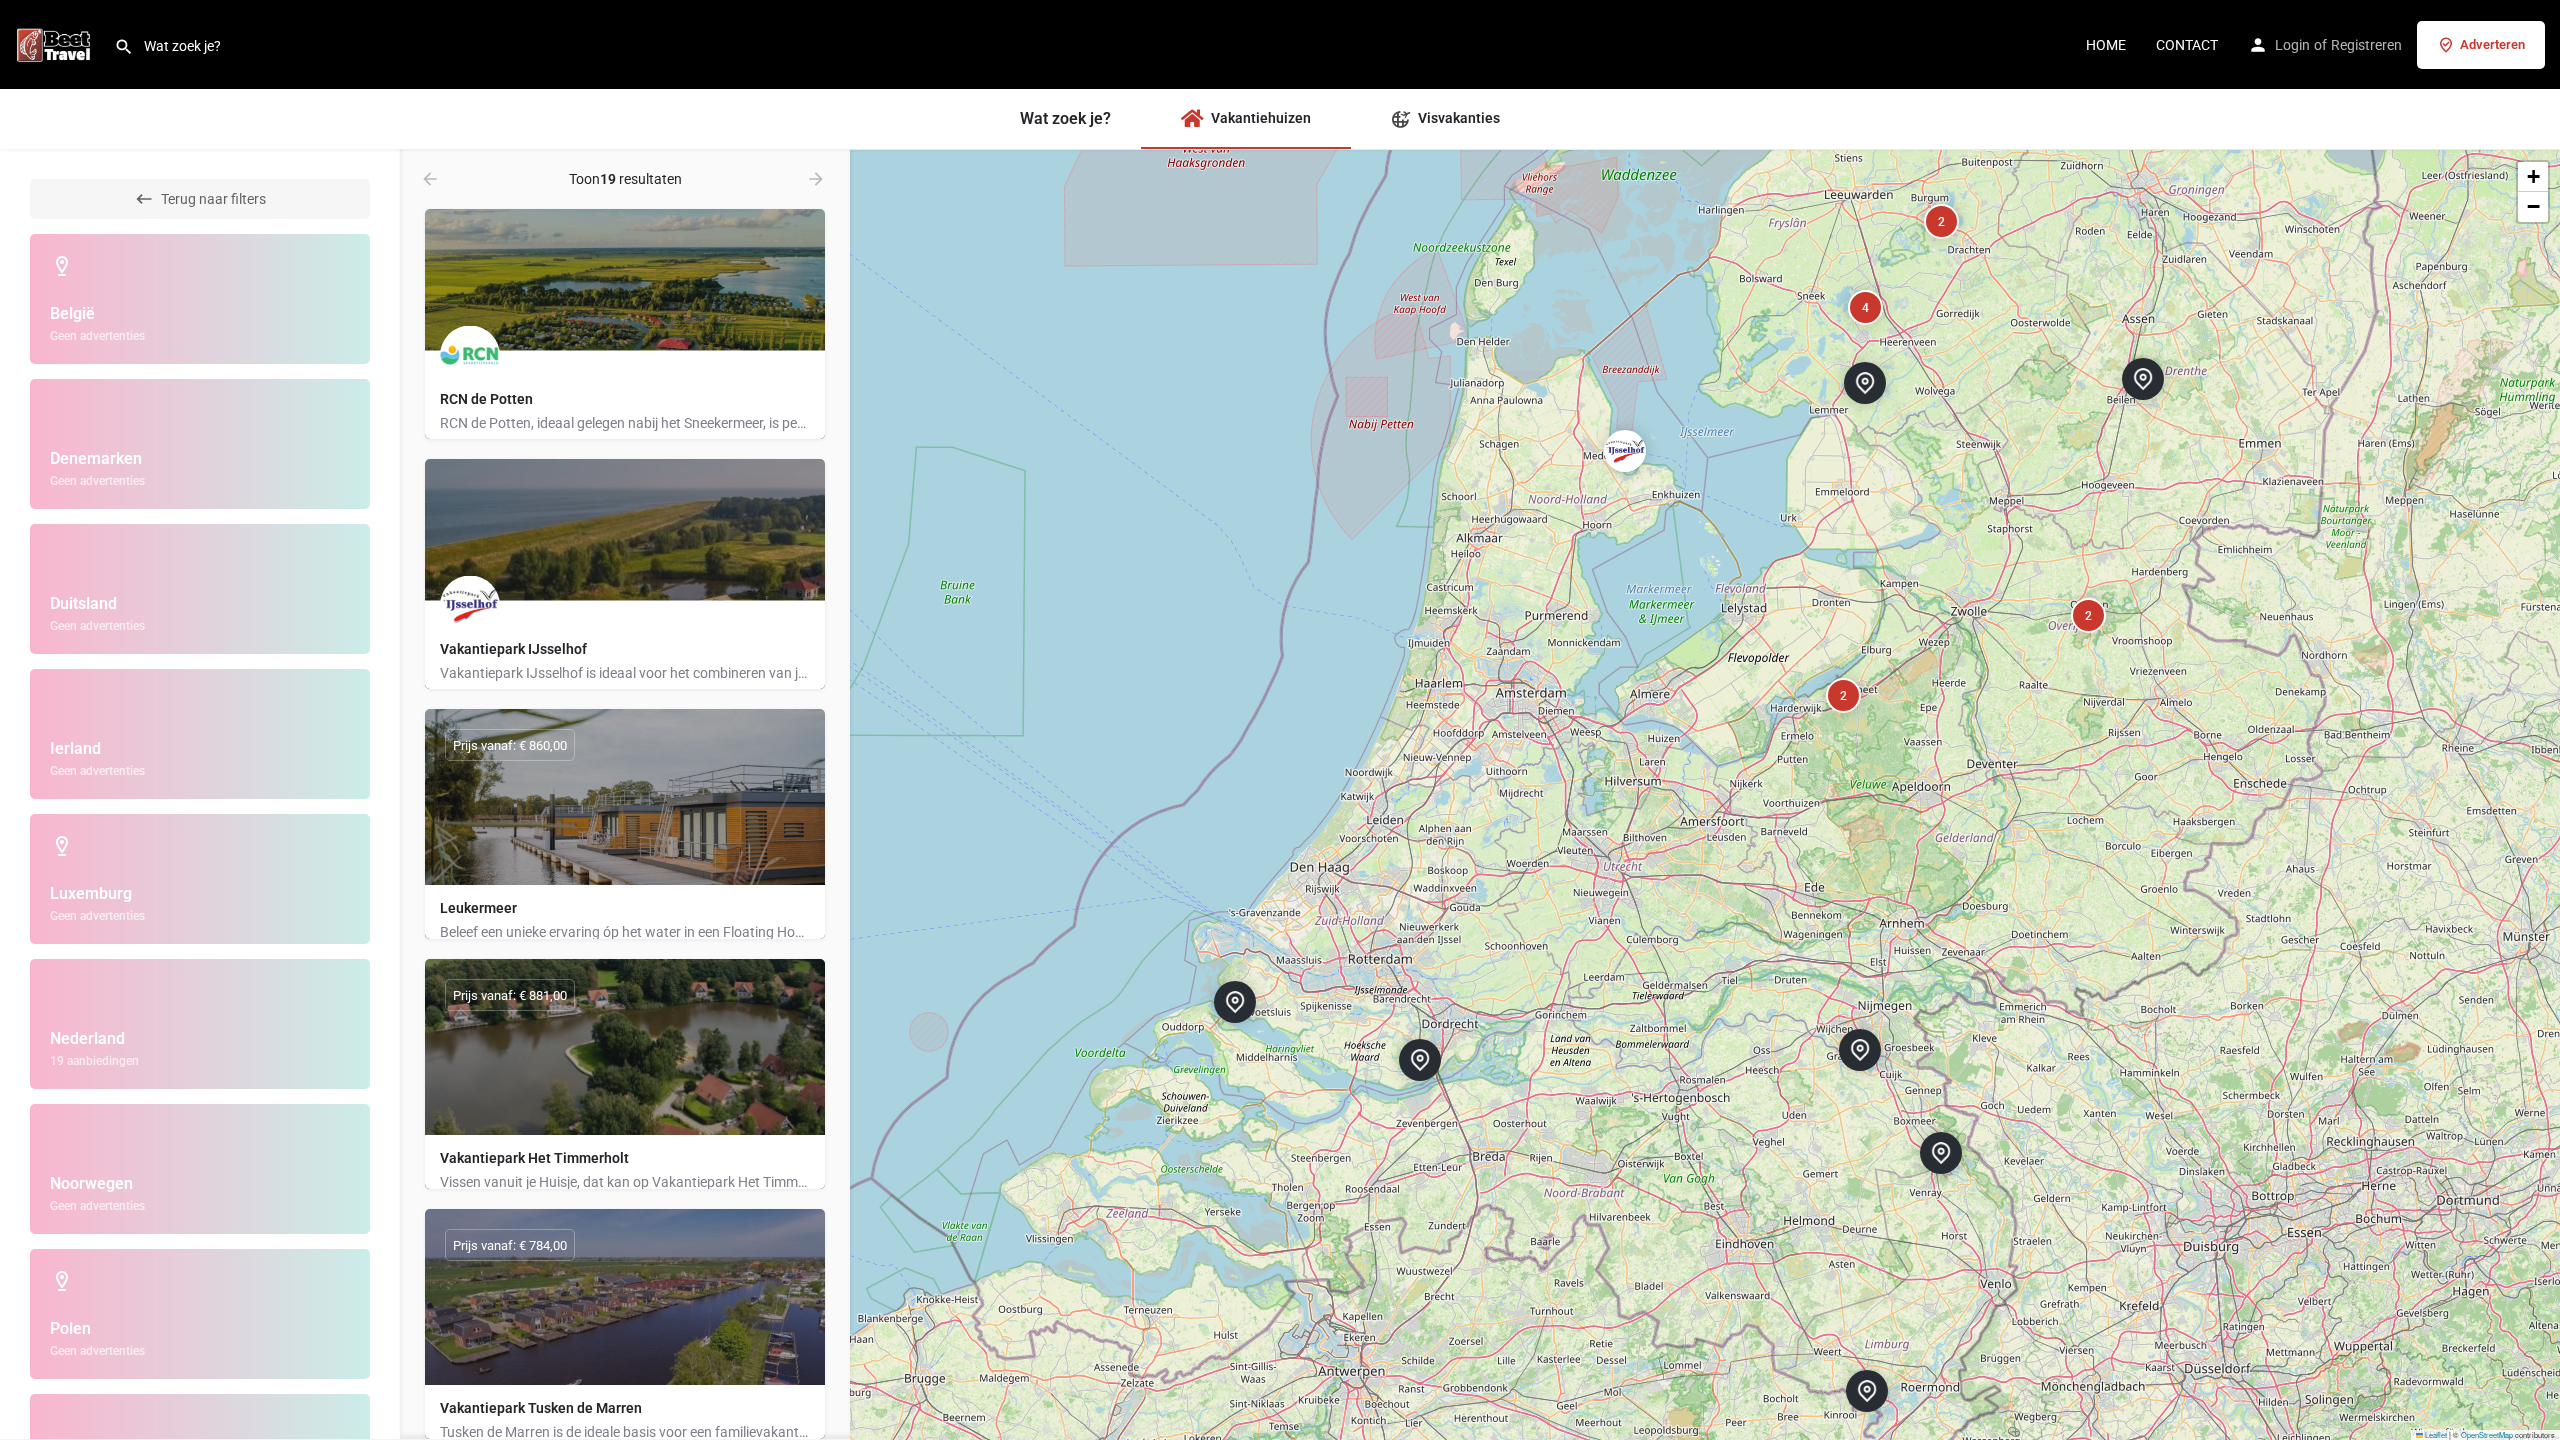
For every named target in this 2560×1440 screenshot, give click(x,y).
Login (2292, 45)
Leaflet (2435, 1434)
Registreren (2366, 45)
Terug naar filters (213, 199)
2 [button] (2088, 616)
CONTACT (2187, 45)
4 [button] (1865, 308)
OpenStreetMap (2487, 1434)
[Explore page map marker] (1420, 1060)
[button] (1436, 1076)
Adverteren (2492, 44)
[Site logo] (57, 43)
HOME (2106, 45)
